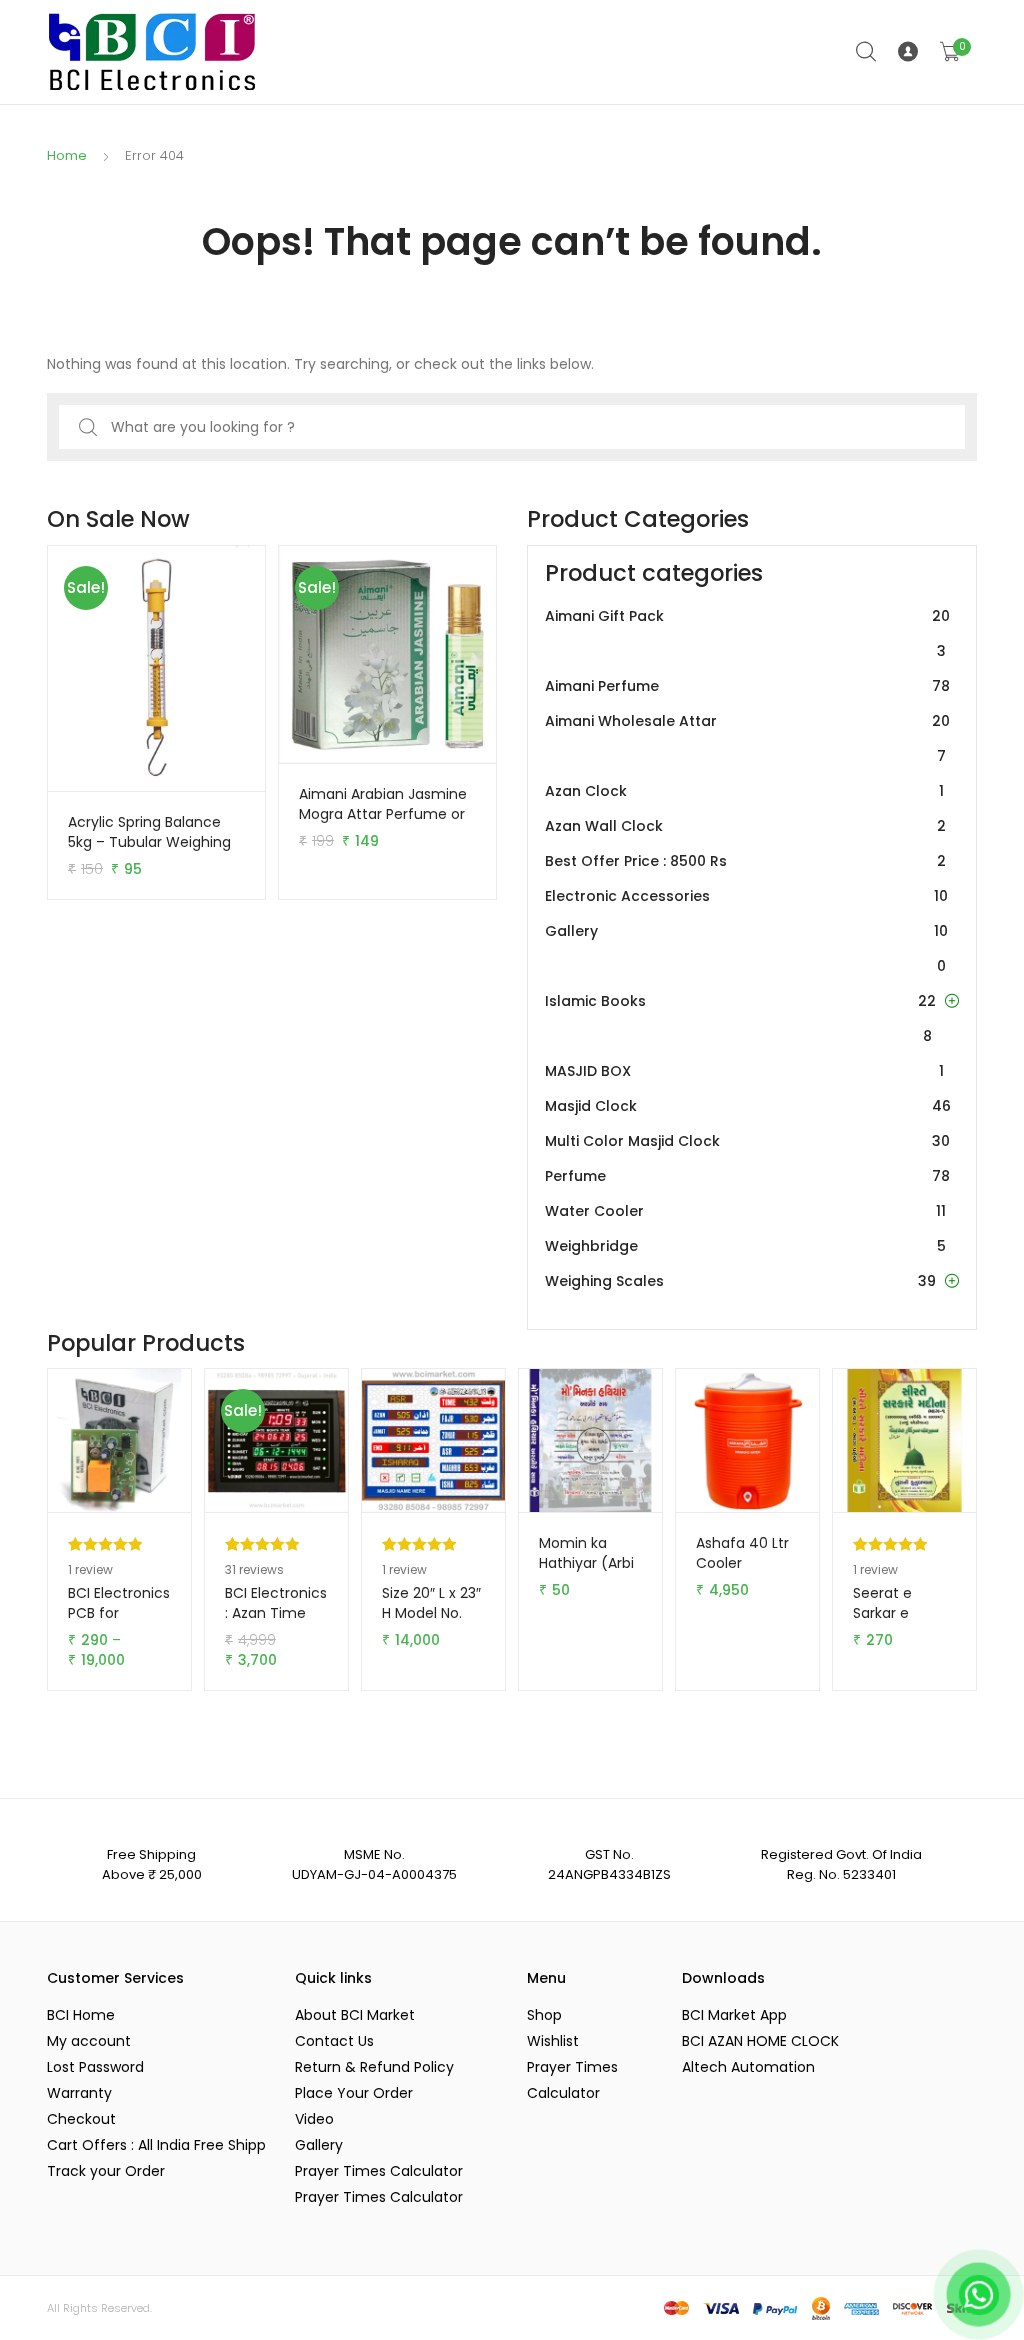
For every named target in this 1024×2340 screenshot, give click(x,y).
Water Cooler (745, 1211)
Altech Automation (748, 2067)
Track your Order (106, 2171)
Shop (544, 2015)
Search (867, 52)
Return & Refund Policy (374, 2067)
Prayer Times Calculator (379, 2171)
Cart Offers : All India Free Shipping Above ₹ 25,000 (156, 2145)
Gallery (746, 948)
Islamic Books (740, 1018)
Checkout (81, 2119)
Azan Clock (744, 791)
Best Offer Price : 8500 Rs (745, 861)
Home (67, 155)
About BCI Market (355, 2015)
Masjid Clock (748, 1106)
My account (89, 2041)
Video (314, 2119)
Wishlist (553, 2041)
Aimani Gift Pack (747, 633)
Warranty (79, 2093)
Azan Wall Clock (745, 826)
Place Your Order (354, 2093)
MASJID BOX (744, 1071)
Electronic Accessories (746, 896)
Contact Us (334, 2041)
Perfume (747, 1176)
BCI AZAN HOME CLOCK (760, 2041)
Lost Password (95, 2067)
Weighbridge (745, 1246)
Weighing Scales (740, 1281)
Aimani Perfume (747, 686)
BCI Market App (734, 2015)
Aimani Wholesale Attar (747, 738)
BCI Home (81, 2015)
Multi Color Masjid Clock (747, 1141)
